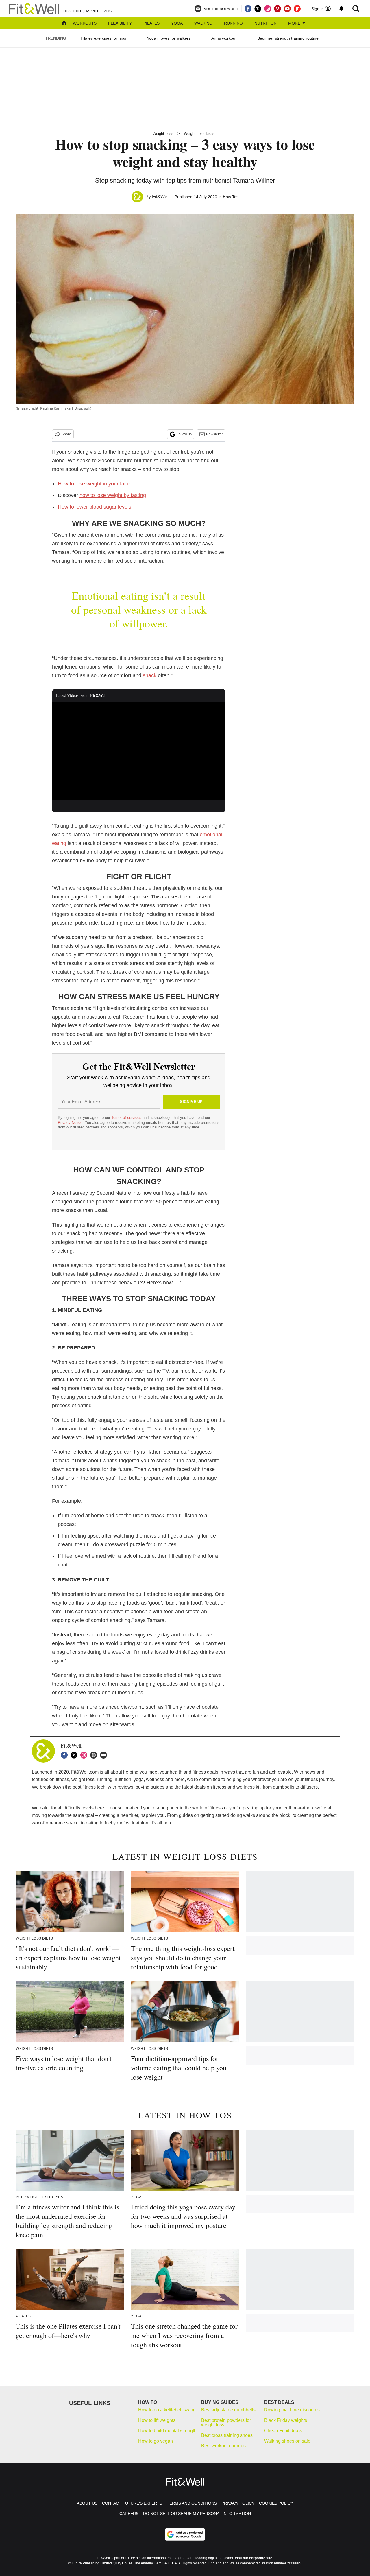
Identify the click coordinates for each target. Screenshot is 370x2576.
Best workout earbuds (223, 2446)
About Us (87, 2503)
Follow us (184, 434)
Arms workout (224, 38)
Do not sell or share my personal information (197, 2514)
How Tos (231, 197)
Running (233, 23)
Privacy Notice (70, 1123)
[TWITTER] (75, 1755)
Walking (203, 23)
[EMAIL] (105, 1755)
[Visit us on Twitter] (258, 9)
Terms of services (127, 1118)
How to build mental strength (167, 2431)
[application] (139, 751)
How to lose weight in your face (94, 484)
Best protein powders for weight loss (226, 2423)
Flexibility (120, 23)
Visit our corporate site (254, 2558)
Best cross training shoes (227, 2435)
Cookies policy (276, 2503)
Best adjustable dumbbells (228, 2410)
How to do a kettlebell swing (167, 2410)
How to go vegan (156, 2441)
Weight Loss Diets (199, 134)
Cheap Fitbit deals (283, 2431)
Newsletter (214, 434)
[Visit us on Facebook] (248, 9)
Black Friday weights (286, 2420)
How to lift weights (157, 2420)
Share (66, 434)
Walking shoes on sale (287, 2441)
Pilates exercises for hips (103, 38)
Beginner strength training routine (288, 38)
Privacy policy (238, 2503)
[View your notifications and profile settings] (341, 9)
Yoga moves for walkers (169, 38)
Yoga (177, 23)
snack (150, 675)
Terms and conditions (192, 2503)
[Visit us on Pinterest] (277, 9)
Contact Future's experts (132, 2503)
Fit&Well (161, 197)
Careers (129, 2514)
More (295, 23)
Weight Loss (163, 134)
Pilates (151, 23)
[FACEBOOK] (66, 1755)
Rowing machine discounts (292, 2410)
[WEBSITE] (95, 1755)
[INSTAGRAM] (85, 1755)
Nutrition (266, 23)
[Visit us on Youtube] (287, 9)
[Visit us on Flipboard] (297, 9)
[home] (64, 24)
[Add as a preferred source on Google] (185, 2534)
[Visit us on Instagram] (268, 9)
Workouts (85, 23)
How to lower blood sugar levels (95, 507)
